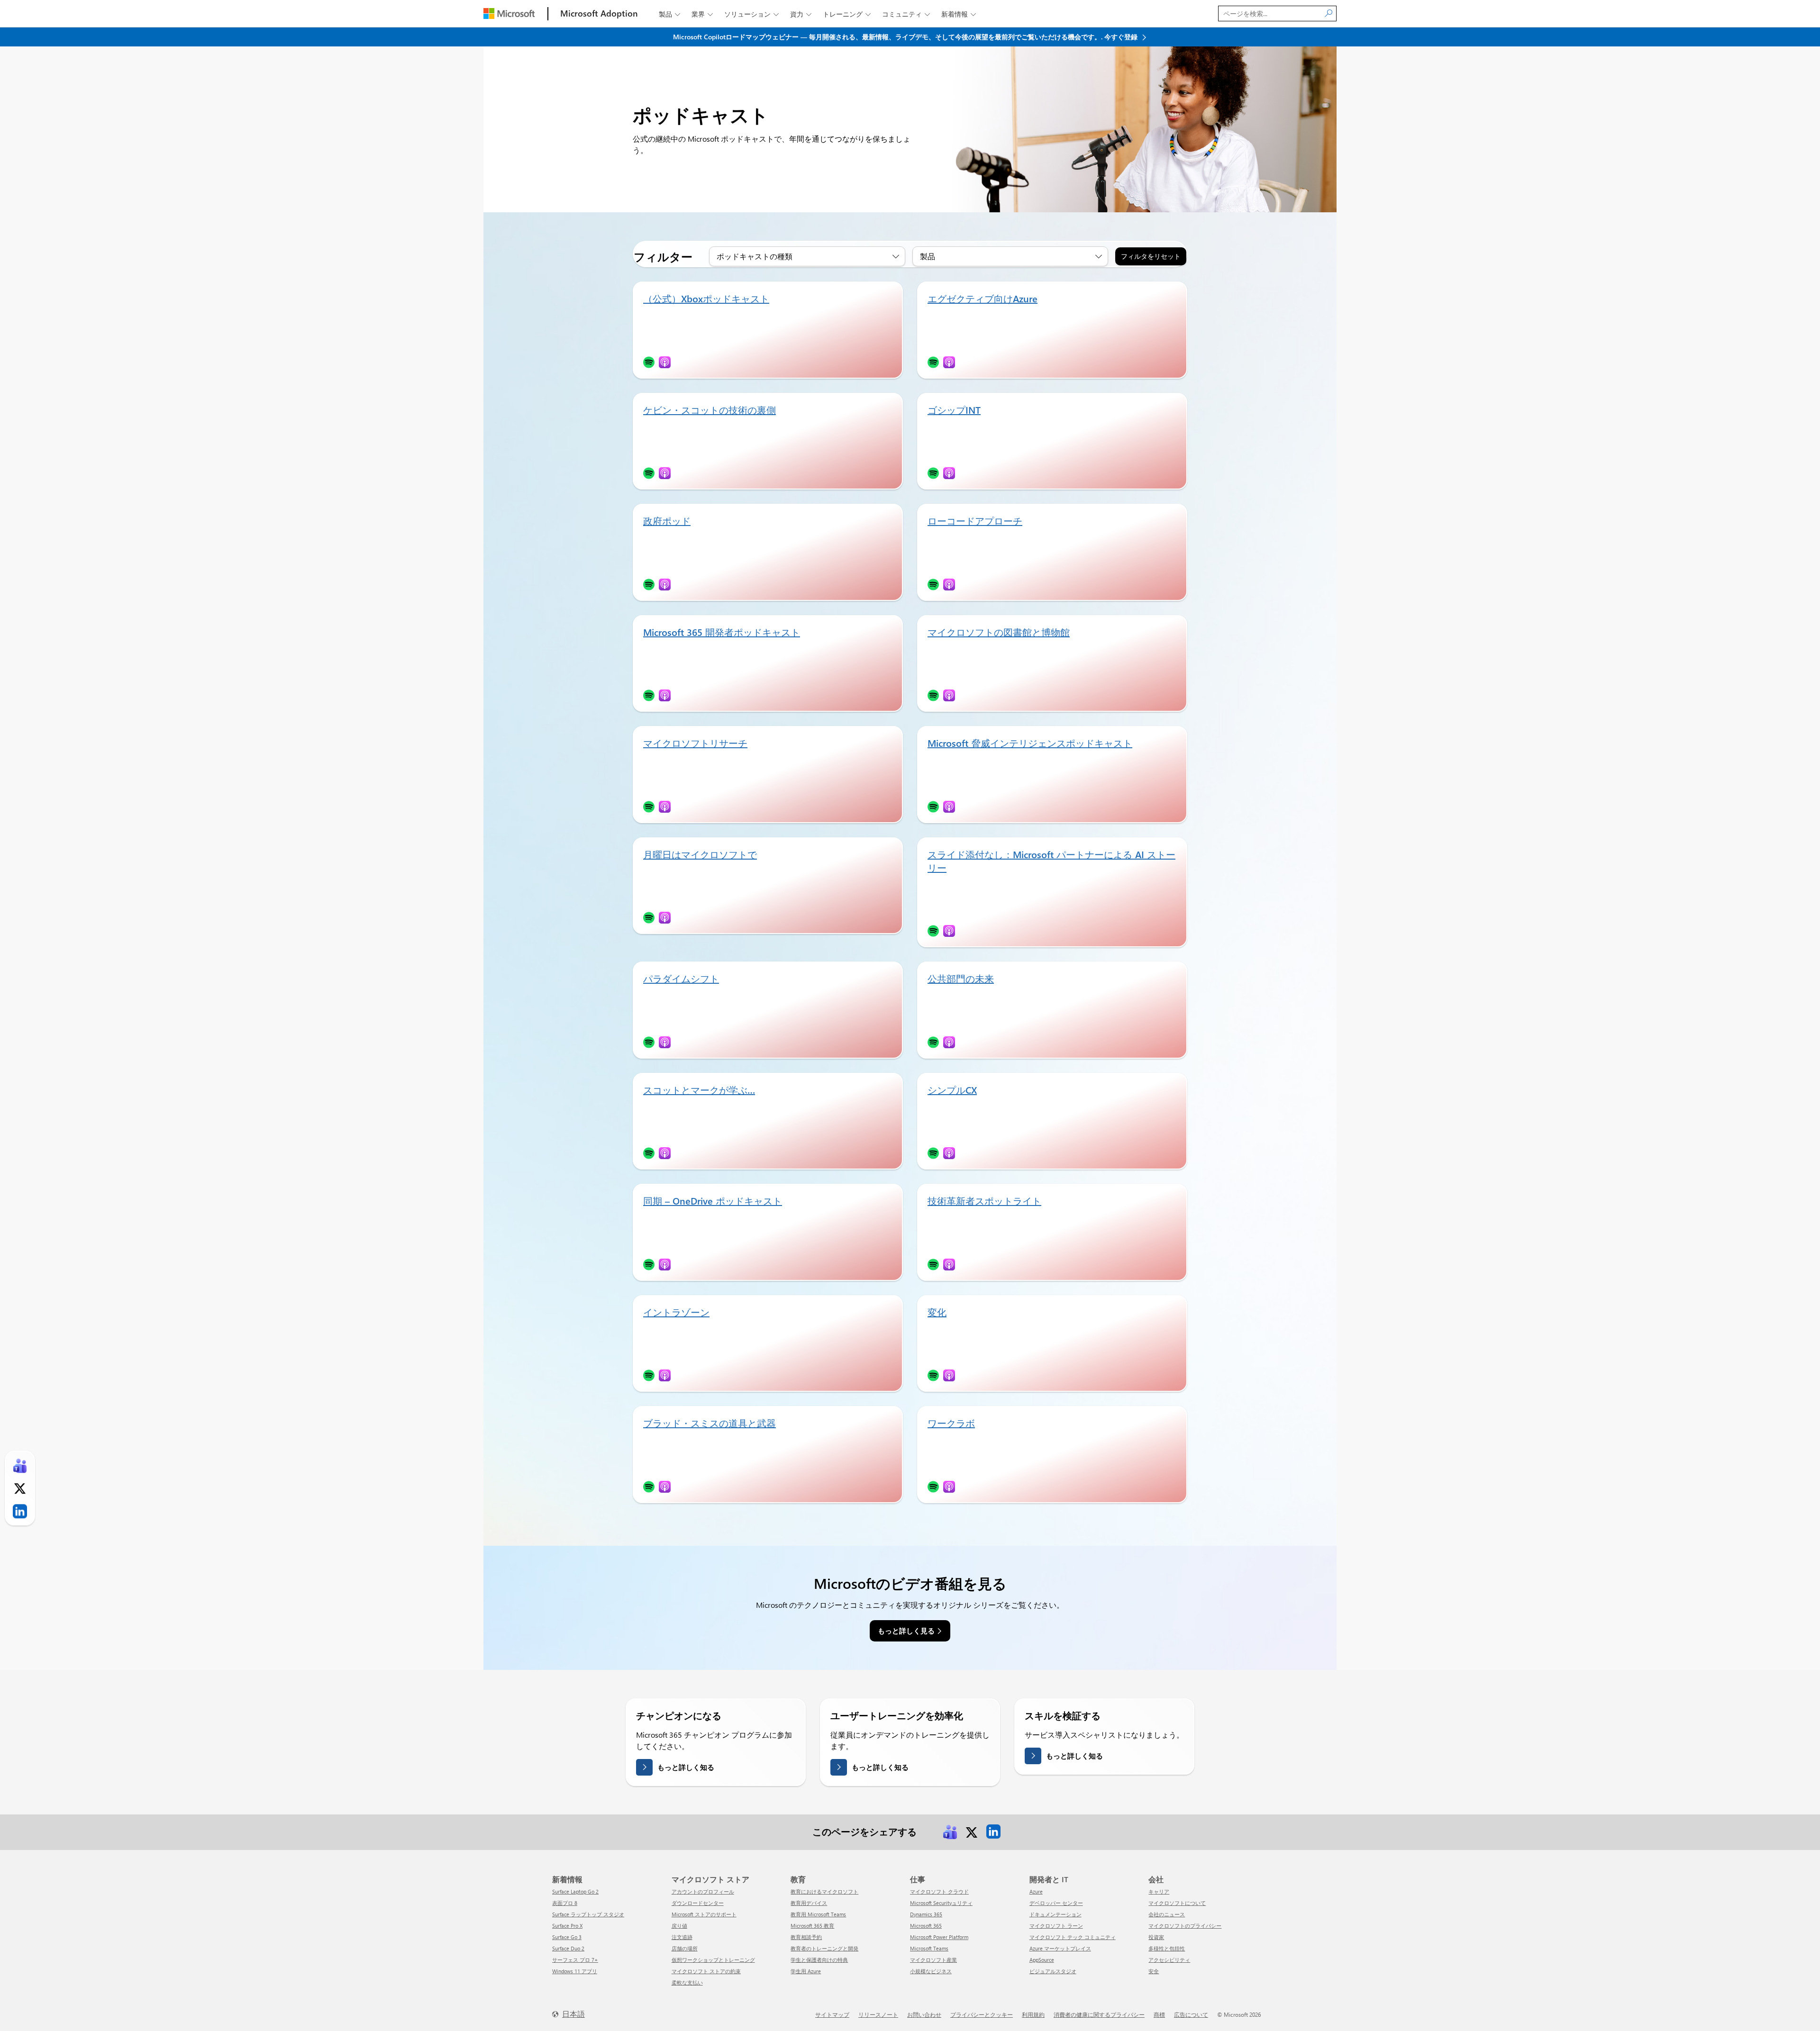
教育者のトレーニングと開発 (824, 1948)
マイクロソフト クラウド (939, 1891)
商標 (1159, 2014)
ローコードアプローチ (975, 521)
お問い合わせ (924, 2014)
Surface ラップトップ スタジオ (588, 1914)
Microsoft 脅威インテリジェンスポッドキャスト (1030, 743)
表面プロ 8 (565, 1903)
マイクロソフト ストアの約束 (706, 1971)
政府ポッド (667, 521)
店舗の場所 (685, 1948)
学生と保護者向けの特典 (819, 1960)
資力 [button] (801, 14)
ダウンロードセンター (698, 1903)
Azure (1036, 1891)
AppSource (1042, 1960)
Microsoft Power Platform (939, 1937)
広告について (1191, 2014)
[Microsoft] (509, 14)
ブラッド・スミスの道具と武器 (710, 1423)
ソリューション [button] (751, 14)
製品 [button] (669, 14)
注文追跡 (682, 1937)
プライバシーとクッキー (982, 2014)
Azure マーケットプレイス (1060, 1948)
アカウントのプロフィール (703, 1891)
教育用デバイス (809, 1903)
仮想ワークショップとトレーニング (713, 1960)
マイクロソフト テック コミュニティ (1073, 1937)
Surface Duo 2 (568, 1948)
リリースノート (878, 2014)
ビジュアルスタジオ (1053, 1971)
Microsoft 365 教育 (812, 1926)
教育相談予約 (806, 1937)
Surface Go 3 (567, 1937)
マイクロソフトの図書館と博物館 (999, 632)
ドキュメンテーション (1056, 1914)
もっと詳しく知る (686, 1767)
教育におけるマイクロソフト (824, 1891)
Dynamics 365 (926, 1914)
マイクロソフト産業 (933, 1960)
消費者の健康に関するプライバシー (1099, 2014)
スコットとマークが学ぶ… (699, 1090)
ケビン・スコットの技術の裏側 (710, 410)
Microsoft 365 (926, 1926)
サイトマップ (832, 2014)
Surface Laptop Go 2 (575, 1891)
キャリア (1159, 1891)
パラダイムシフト (681, 978)
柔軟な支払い (687, 1982)
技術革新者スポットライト (984, 1201)
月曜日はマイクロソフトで (700, 854)
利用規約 (1033, 2014)
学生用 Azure (806, 1971)
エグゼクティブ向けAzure (983, 298)
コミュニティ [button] (906, 14)
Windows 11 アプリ (575, 1971)
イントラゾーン (676, 1312)
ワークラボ (951, 1423)
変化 (937, 1312)
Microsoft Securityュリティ (941, 1903)
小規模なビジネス (931, 1971)
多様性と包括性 (1167, 1948)
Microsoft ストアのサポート (704, 1914)
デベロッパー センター (1056, 1903)
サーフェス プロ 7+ (575, 1960)
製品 (928, 256)
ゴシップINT (954, 410)
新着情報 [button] (959, 14)
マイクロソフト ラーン (1056, 1926)
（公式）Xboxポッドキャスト (706, 298)
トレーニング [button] (847, 14)
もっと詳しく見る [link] (906, 1631)
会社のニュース (1167, 1914)
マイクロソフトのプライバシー (1185, 1926)
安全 (1154, 1971)
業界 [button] (702, 14)
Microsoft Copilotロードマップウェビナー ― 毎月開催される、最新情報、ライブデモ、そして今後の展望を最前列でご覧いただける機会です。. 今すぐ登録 (906, 37)
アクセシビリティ (1169, 1960)
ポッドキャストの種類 (755, 256)
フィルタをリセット (1151, 256)
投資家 (1156, 1937)
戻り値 (679, 1926)
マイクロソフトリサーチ (695, 743)
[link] (950, 1831)
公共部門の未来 (961, 978)
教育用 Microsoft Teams (818, 1914)
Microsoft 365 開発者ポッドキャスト (722, 632)
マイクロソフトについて (1177, 1903)
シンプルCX (952, 1090)
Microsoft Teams (929, 1948)
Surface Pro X (567, 1926)
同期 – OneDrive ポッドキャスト (713, 1201)
